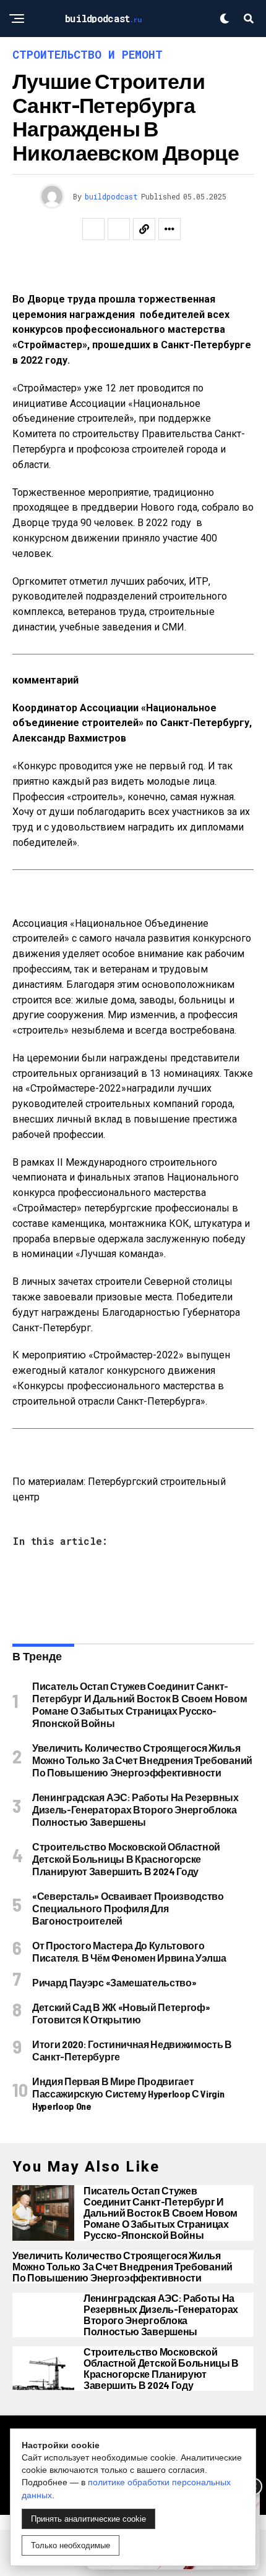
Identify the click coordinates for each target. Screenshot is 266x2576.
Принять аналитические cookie (88, 2519)
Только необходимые (71, 2545)
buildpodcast (111, 196)
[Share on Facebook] (93, 229)
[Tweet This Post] (119, 229)
